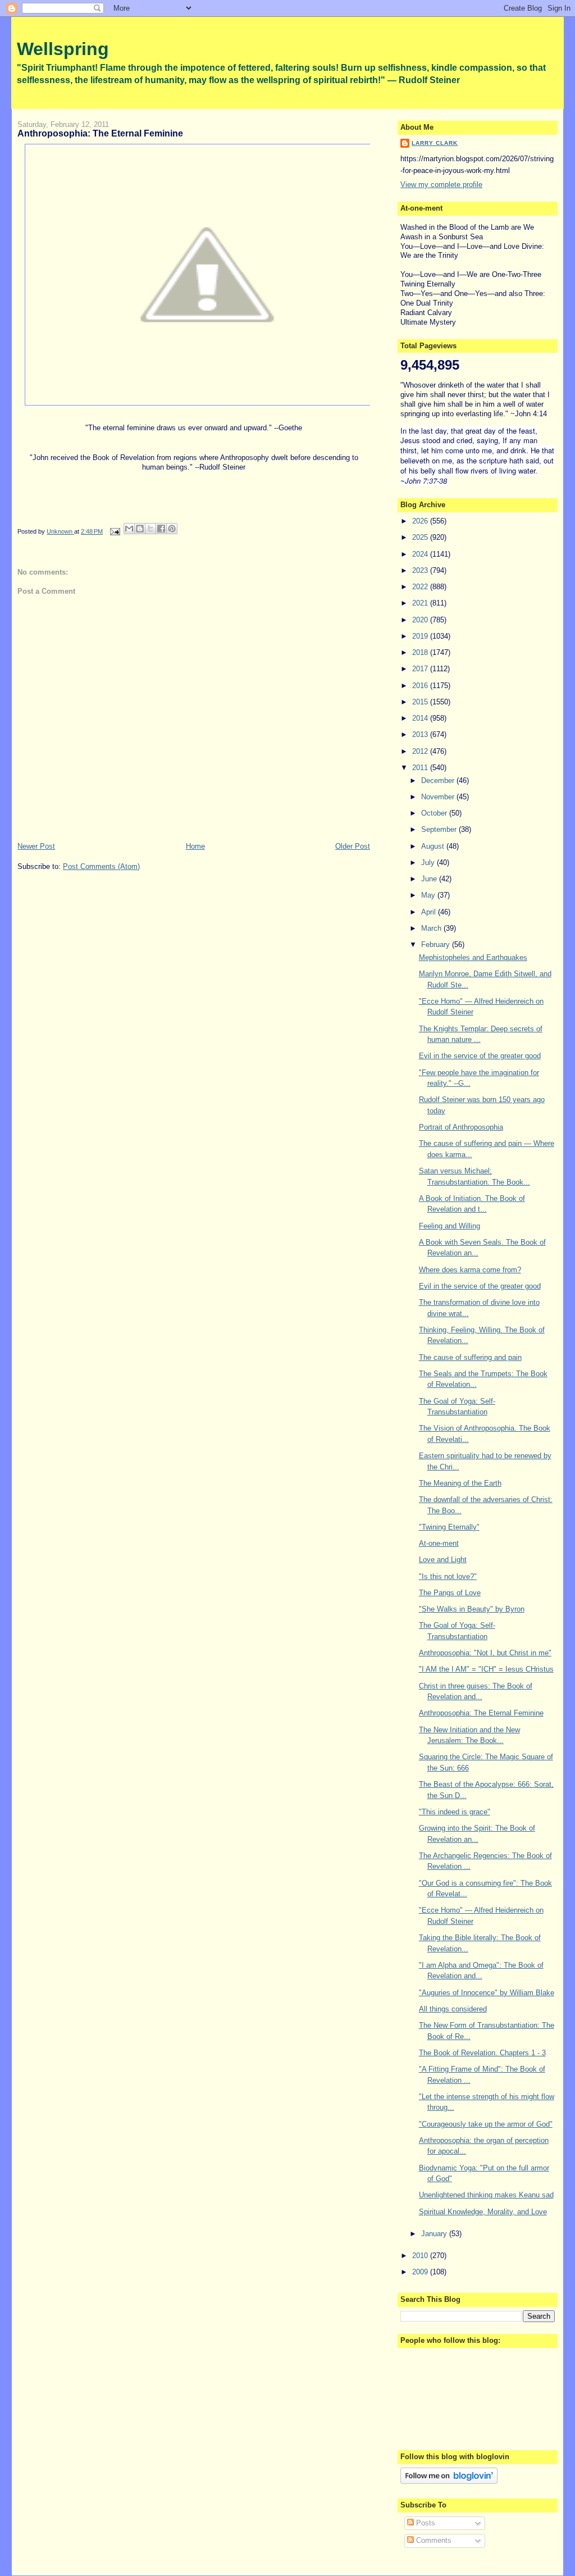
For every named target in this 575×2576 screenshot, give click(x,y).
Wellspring (63, 49)
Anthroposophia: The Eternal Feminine (481, 1713)
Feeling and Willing (449, 1226)
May (429, 895)
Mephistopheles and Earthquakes (473, 957)
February (437, 945)
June (430, 879)
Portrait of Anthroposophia (461, 1127)
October (435, 813)
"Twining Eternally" (449, 1527)
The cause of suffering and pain (470, 1357)
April (430, 912)
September (440, 829)
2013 (421, 734)
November (439, 797)
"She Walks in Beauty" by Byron (472, 1609)
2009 (421, 2272)
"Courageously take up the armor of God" (486, 2124)
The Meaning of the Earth (460, 1483)
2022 (421, 587)
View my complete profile (441, 185)
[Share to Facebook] (161, 529)
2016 (421, 686)
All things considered (453, 2009)
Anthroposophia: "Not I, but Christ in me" (485, 1653)
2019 (421, 636)
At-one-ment (439, 1543)
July (429, 863)
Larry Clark (435, 143)
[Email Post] (114, 531)
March (432, 928)
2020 (421, 620)
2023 (421, 570)
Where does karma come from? (470, 1270)
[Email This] (129, 529)
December (439, 780)
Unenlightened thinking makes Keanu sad (486, 2195)
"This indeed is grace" (455, 1812)
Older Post (353, 846)
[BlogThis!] (140, 529)
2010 (421, 2256)
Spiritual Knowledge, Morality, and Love (483, 2212)
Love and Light (443, 1560)
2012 (421, 751)
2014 (421, 718)
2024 (421, 554)
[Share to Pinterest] (172, 529)
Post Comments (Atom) (101, 866)
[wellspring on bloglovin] (449, 2481)
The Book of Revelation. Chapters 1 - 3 (482, 2053)
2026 (421, 521)
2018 (421, 652)
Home (195, 846)
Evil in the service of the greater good (480, 1056)
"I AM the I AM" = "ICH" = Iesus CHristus (486, 1669)
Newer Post (36, 846)
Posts (425, 2523)
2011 (421, 768)
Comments (433, 2540)
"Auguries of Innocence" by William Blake (487, 1993)
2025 (421, 537)
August (434, 846)
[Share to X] (150, 529)
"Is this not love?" (448, 1576)
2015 (421, 702)
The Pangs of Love (450, 1593)
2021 (421, 603)
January (435, 2234)
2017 (421, 669)
